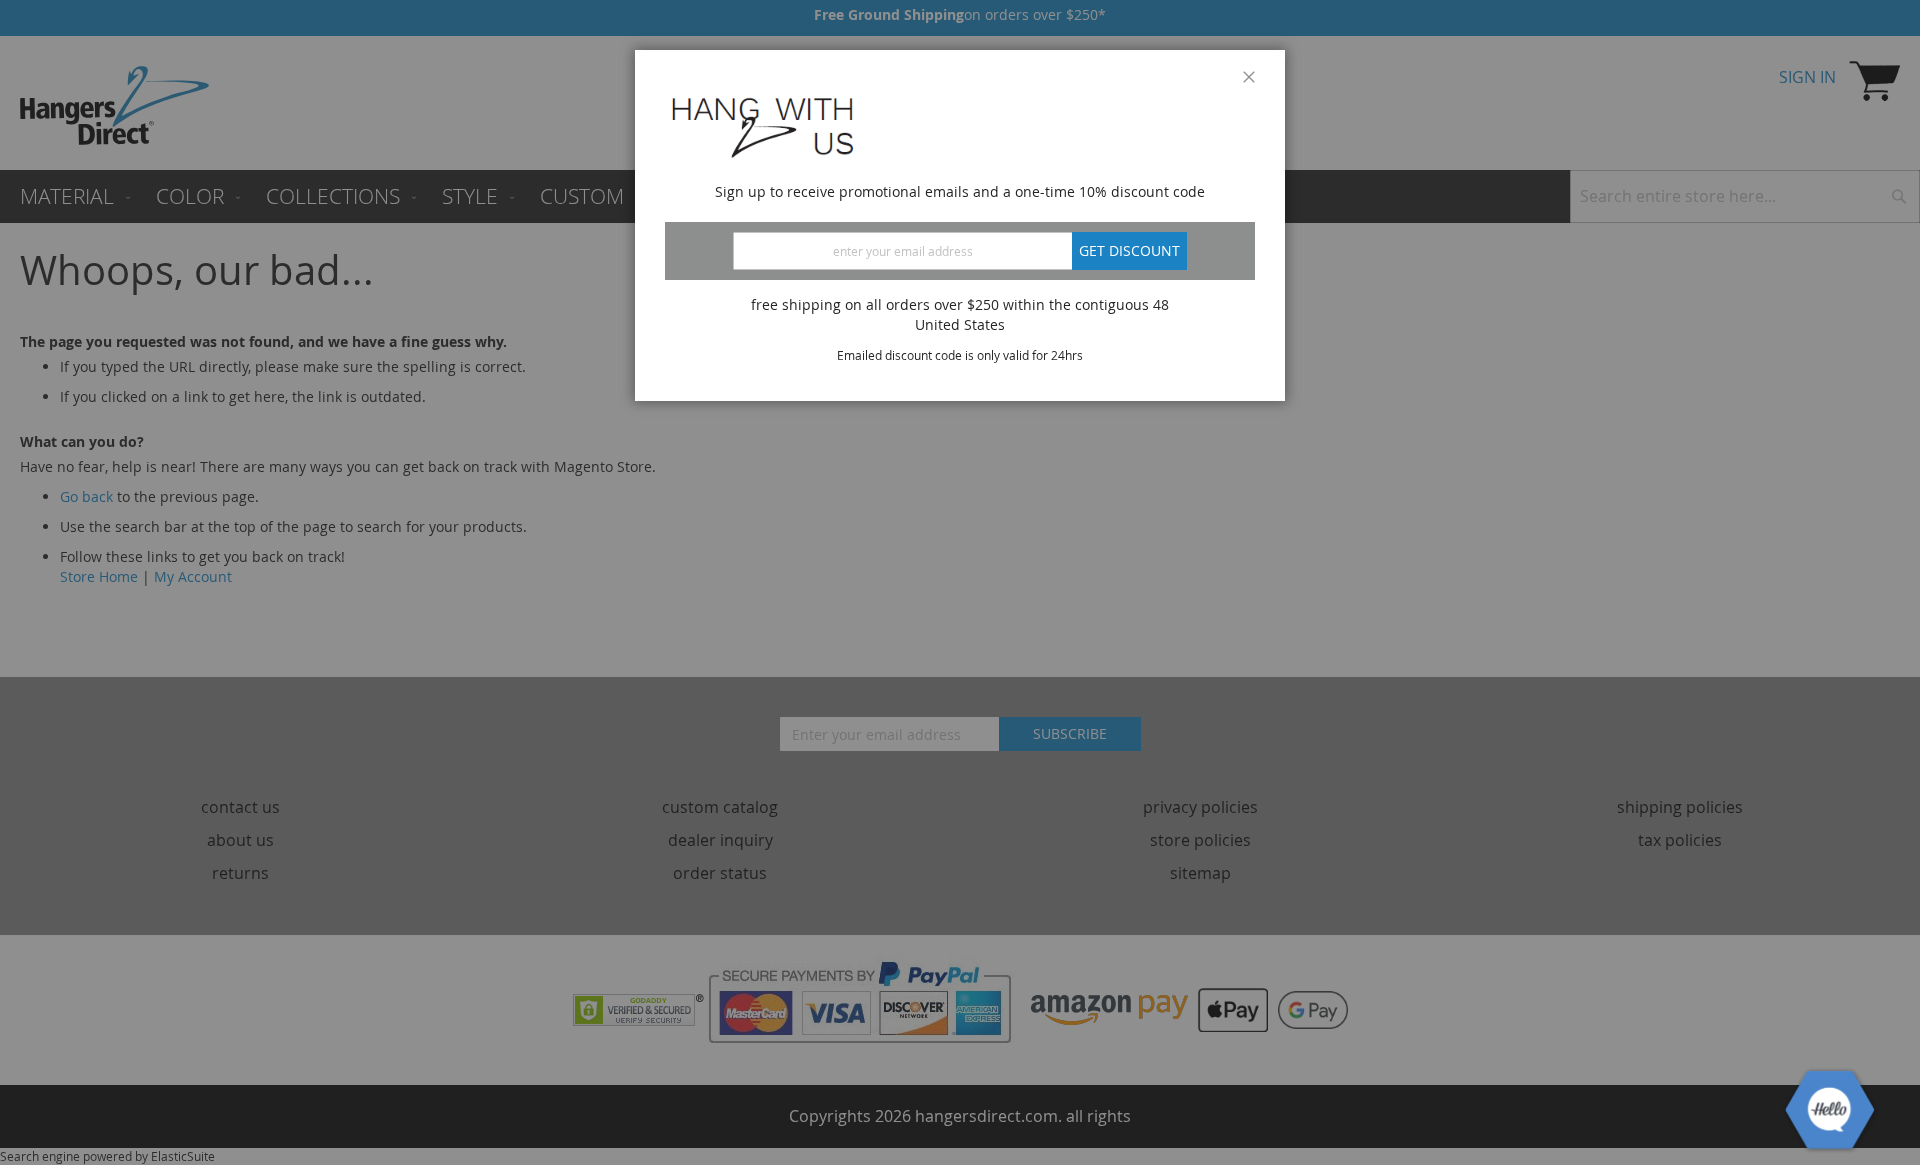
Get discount (1129, 250)
